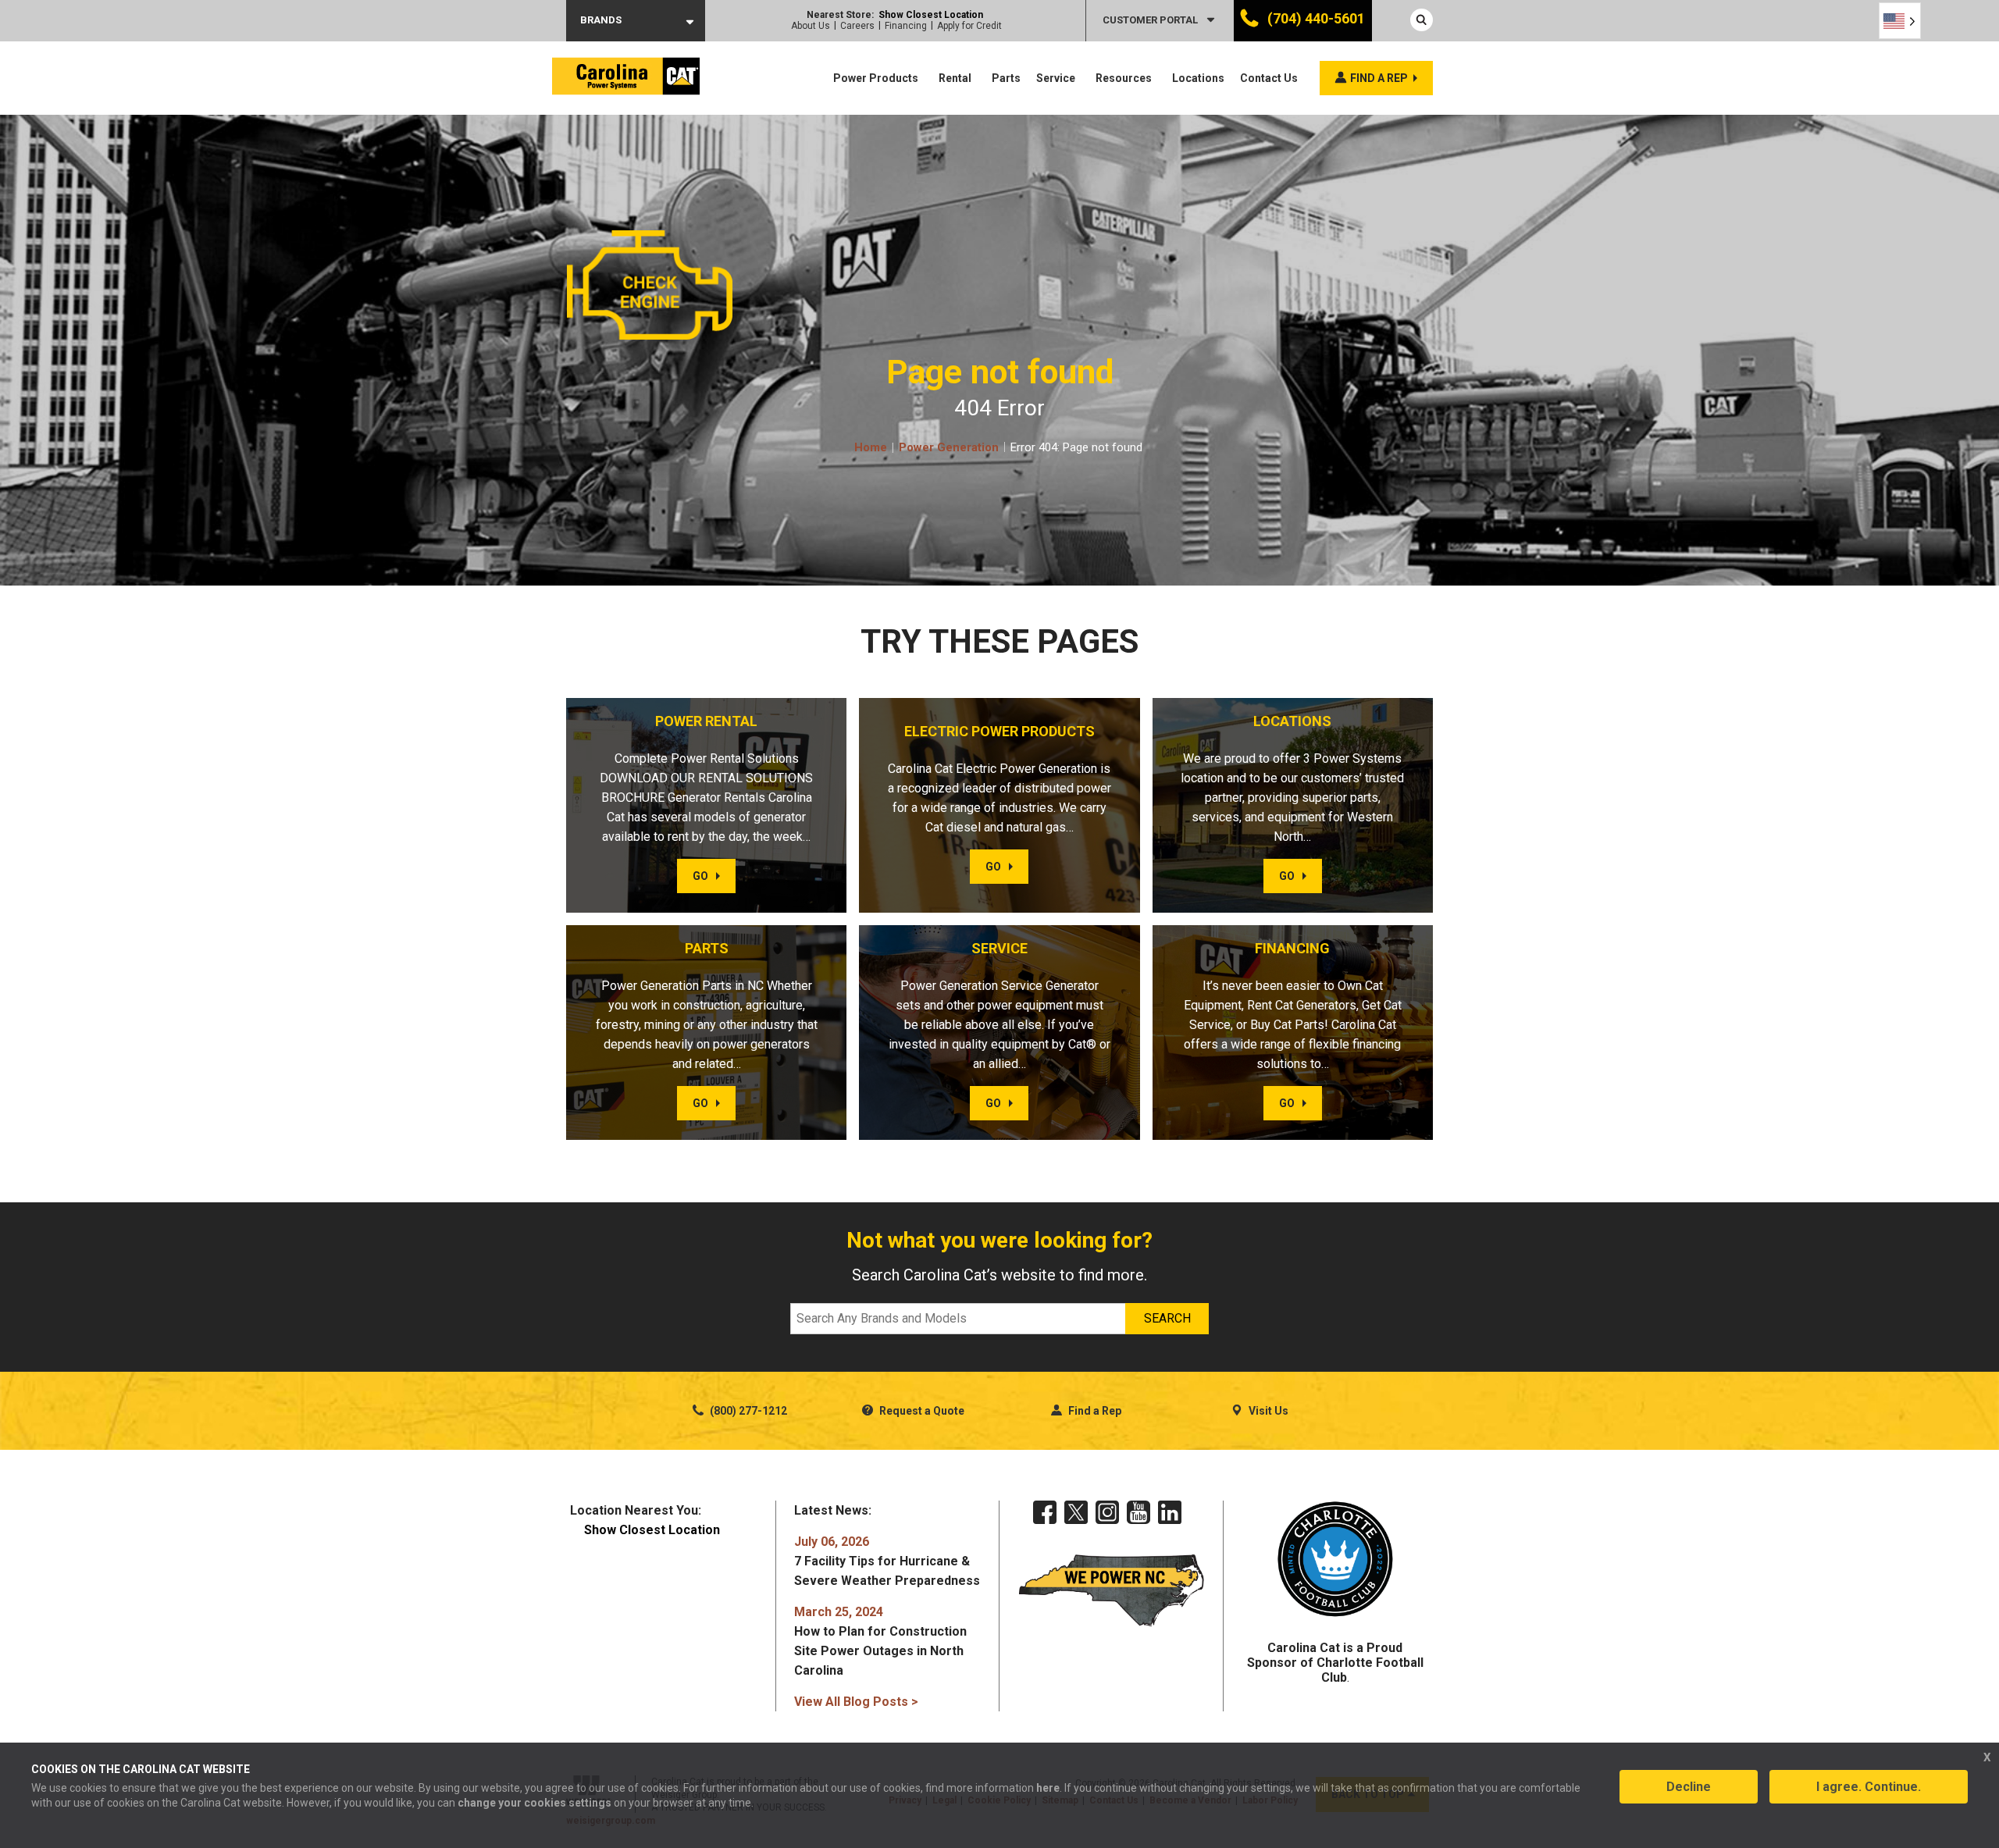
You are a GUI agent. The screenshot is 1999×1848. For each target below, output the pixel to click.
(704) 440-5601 (1315, 18)
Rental (955, 78)
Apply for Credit (969, 26)
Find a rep (1379, 78)
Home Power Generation (926, 447)
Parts (1006, 78)
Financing (906, 26)
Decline (1689, 1787)
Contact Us (1269, 78)
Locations (1198, 78)
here (1048, 1788)
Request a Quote (921, 1411)
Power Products (876, 78)
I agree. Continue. (1869, 1787)
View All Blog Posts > (856, 1702)
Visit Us (1267, 1411)
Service (1056, 78)
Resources (1124, 78)
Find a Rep (1094, 1411)
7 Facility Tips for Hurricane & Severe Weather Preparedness (887, 1561)
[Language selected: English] (1900, 21)
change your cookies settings (534, 1803)
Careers (857, 26)
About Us (811, 26)
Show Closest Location (931, 15)
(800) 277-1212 (747, 1411)
